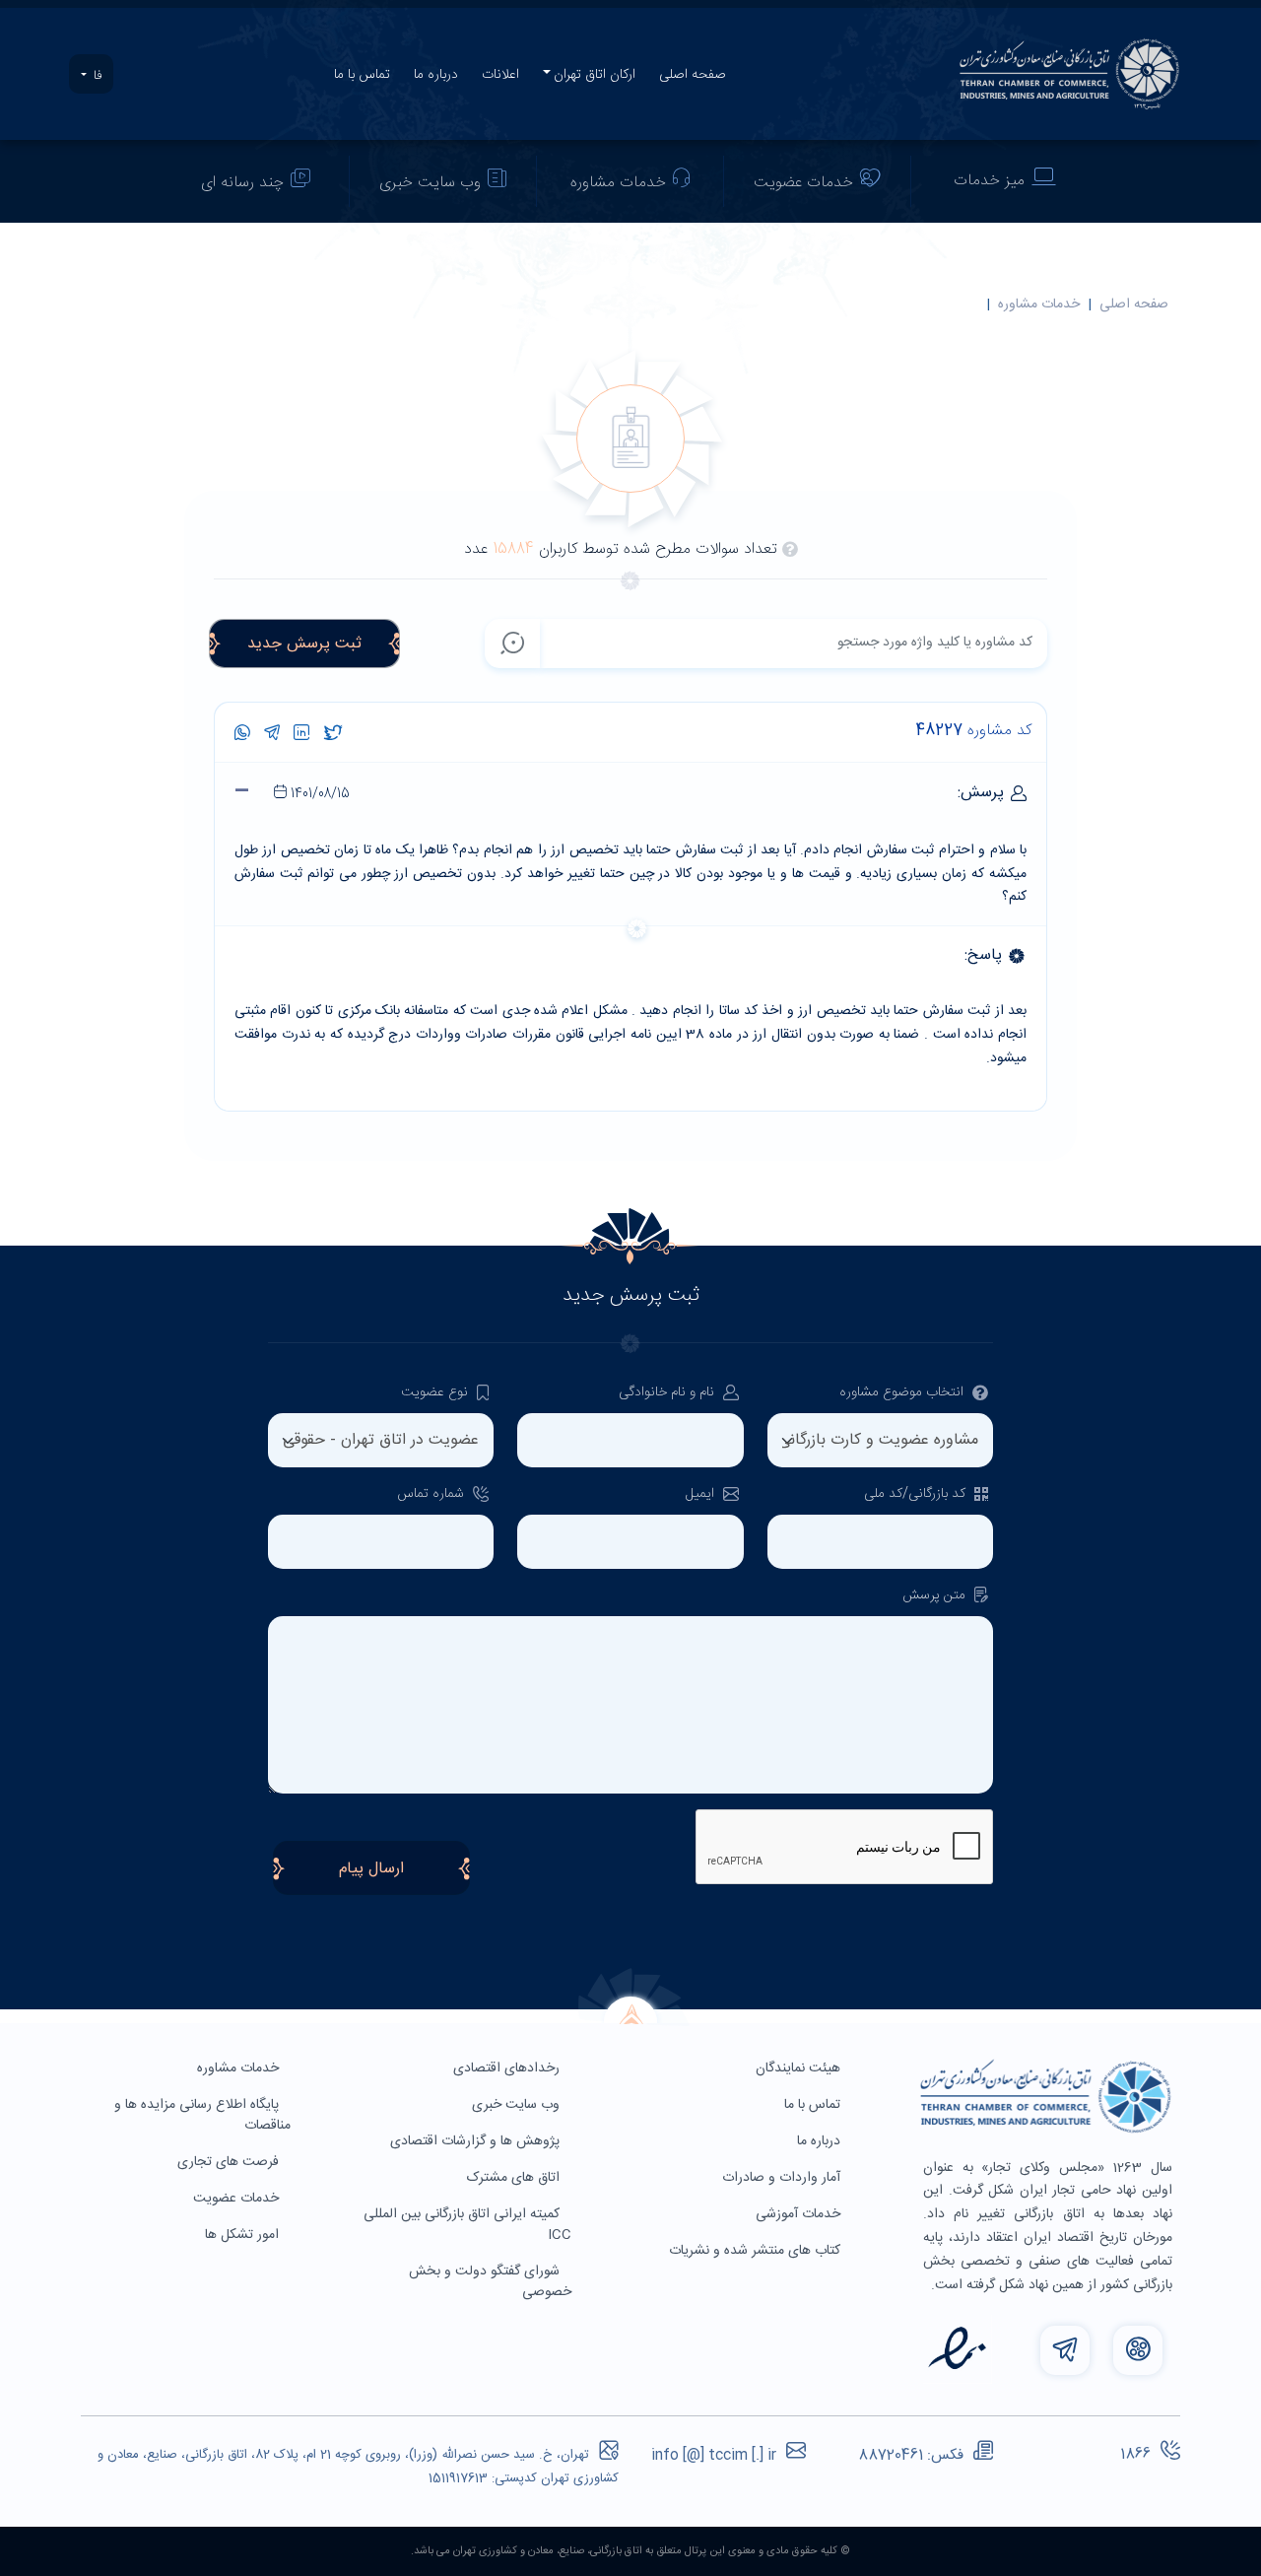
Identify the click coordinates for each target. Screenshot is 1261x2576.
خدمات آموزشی (800, 2214)
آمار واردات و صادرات (783, 2178)
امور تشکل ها (244, 2235)
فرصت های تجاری (230, 2162)
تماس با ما (362, 75)
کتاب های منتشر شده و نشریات (757, 2251)
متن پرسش (936, 1596)
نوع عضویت (436, 1393)
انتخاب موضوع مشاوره (903, 1393)
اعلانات (500, 75)
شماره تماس (432, 1494)
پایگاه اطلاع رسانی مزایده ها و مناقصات (202, 2115)
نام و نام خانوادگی (668, 1393)
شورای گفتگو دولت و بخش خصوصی (490, 2282)
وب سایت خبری (430, 183)
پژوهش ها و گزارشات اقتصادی (477, 2141)
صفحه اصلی (693, 75)
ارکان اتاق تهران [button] (595, 75)
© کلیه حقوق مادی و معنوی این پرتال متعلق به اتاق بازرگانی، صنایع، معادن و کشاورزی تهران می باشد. (630, 2551)
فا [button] (96, 76)
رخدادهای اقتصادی (508, 2068)
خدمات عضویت (803, 183)
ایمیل (702, 1494)
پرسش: (645, 793)
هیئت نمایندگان (800, 2068)
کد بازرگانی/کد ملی (917, 1494)
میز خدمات (989, 181)
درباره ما (436, 75)
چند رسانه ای (242, 183)
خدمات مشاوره (618, 183)
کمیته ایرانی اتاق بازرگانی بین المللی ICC (467, 2225)
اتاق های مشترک (515, 2178)
